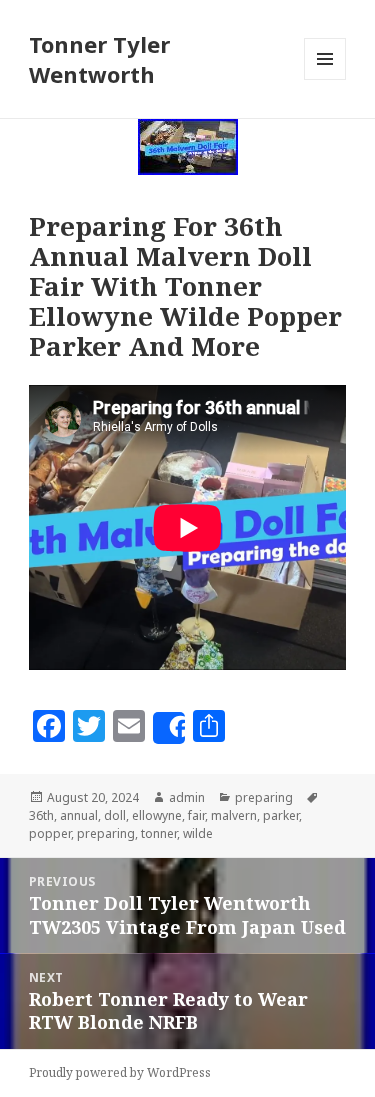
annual (79, 815)
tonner (159, 833)
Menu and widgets (325, 79)
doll (115, 815)
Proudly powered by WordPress (120, 1072)
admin (187, 797)
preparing (264, 797)
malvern (234, 815)
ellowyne (157, 815)
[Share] (169, 728)
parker (281, 815)
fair (196, 815)
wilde (198, 833)
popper (50, 833)
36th (41, 815)
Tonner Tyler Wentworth (99, 59)
